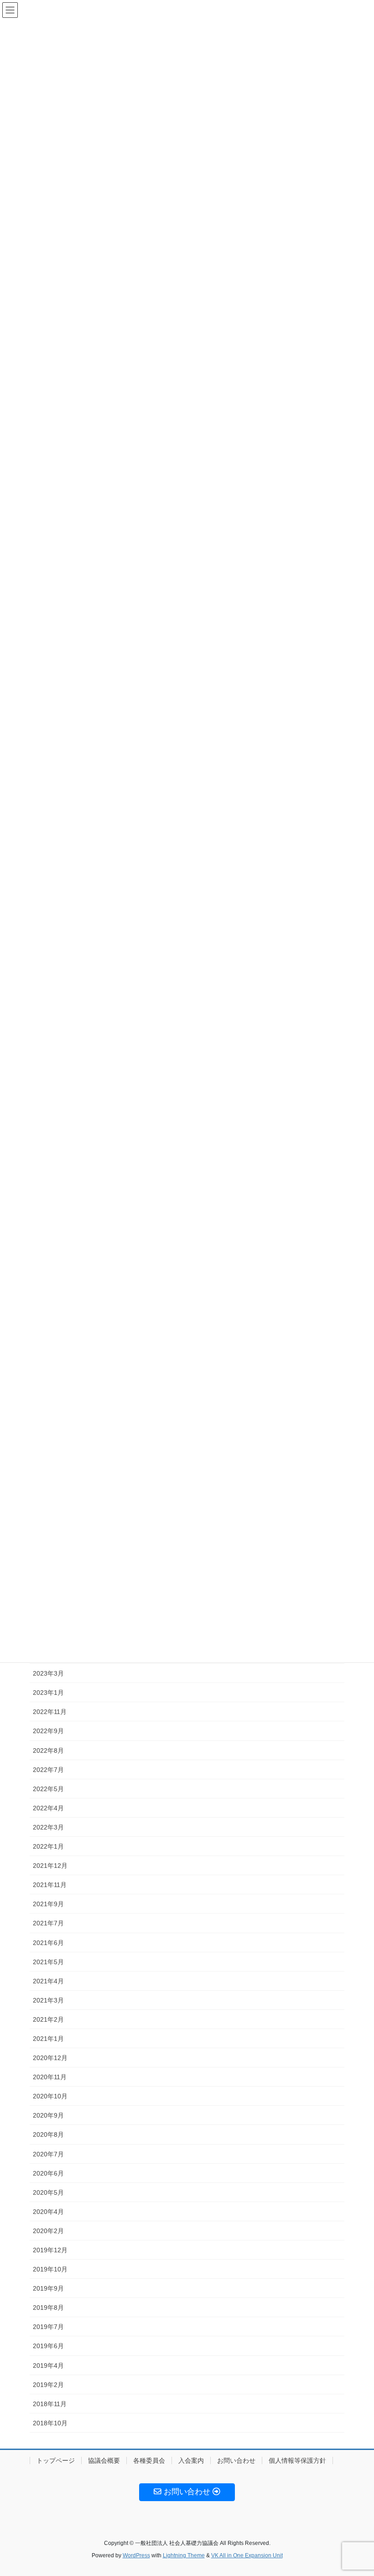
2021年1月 (48, 2039)
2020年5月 (48, 2192)
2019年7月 (48, 2327)
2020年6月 (48, 2173)
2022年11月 (50, 1712)
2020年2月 (48, 2231)
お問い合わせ (236, 2460)
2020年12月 (50, 2058)
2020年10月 (50, 2096)
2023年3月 (48, 1673)
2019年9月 (48, 2288)
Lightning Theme (184, 2555)
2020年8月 (48, 2134)
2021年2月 (48, 2019)
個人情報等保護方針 (297, 2460)
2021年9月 (48, 1904)
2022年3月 (48, 1827)
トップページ (56, 2460)
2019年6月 (48, 2346)
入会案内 (191, 2460)
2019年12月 (50, 2250)
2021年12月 (50, 1866)
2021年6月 (48, 1943)
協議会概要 (104, 2460)
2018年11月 (50, 2404)
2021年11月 (50, 1885)
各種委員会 (149, 2460)
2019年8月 (48, 2308)
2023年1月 (48, 1693)
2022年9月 (48, 1731)
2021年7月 (48, 1923)
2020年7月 (48, 2154)
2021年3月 (48, 2000)
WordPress (136, 2555)
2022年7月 (48, 1770)
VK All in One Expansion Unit (247, 2555)
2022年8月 (48, 1751)
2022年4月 (48, 1808)
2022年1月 (48, 1846)
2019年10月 (50, 2269)
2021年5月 (48, 1962)
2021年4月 (48, 1981)
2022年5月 (48, 1789)
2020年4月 (48, 2212)
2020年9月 (48, 2115)
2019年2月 (48, 2385)
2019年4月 (48, 2366)
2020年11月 (50, 2077)
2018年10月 (50, 2423)
